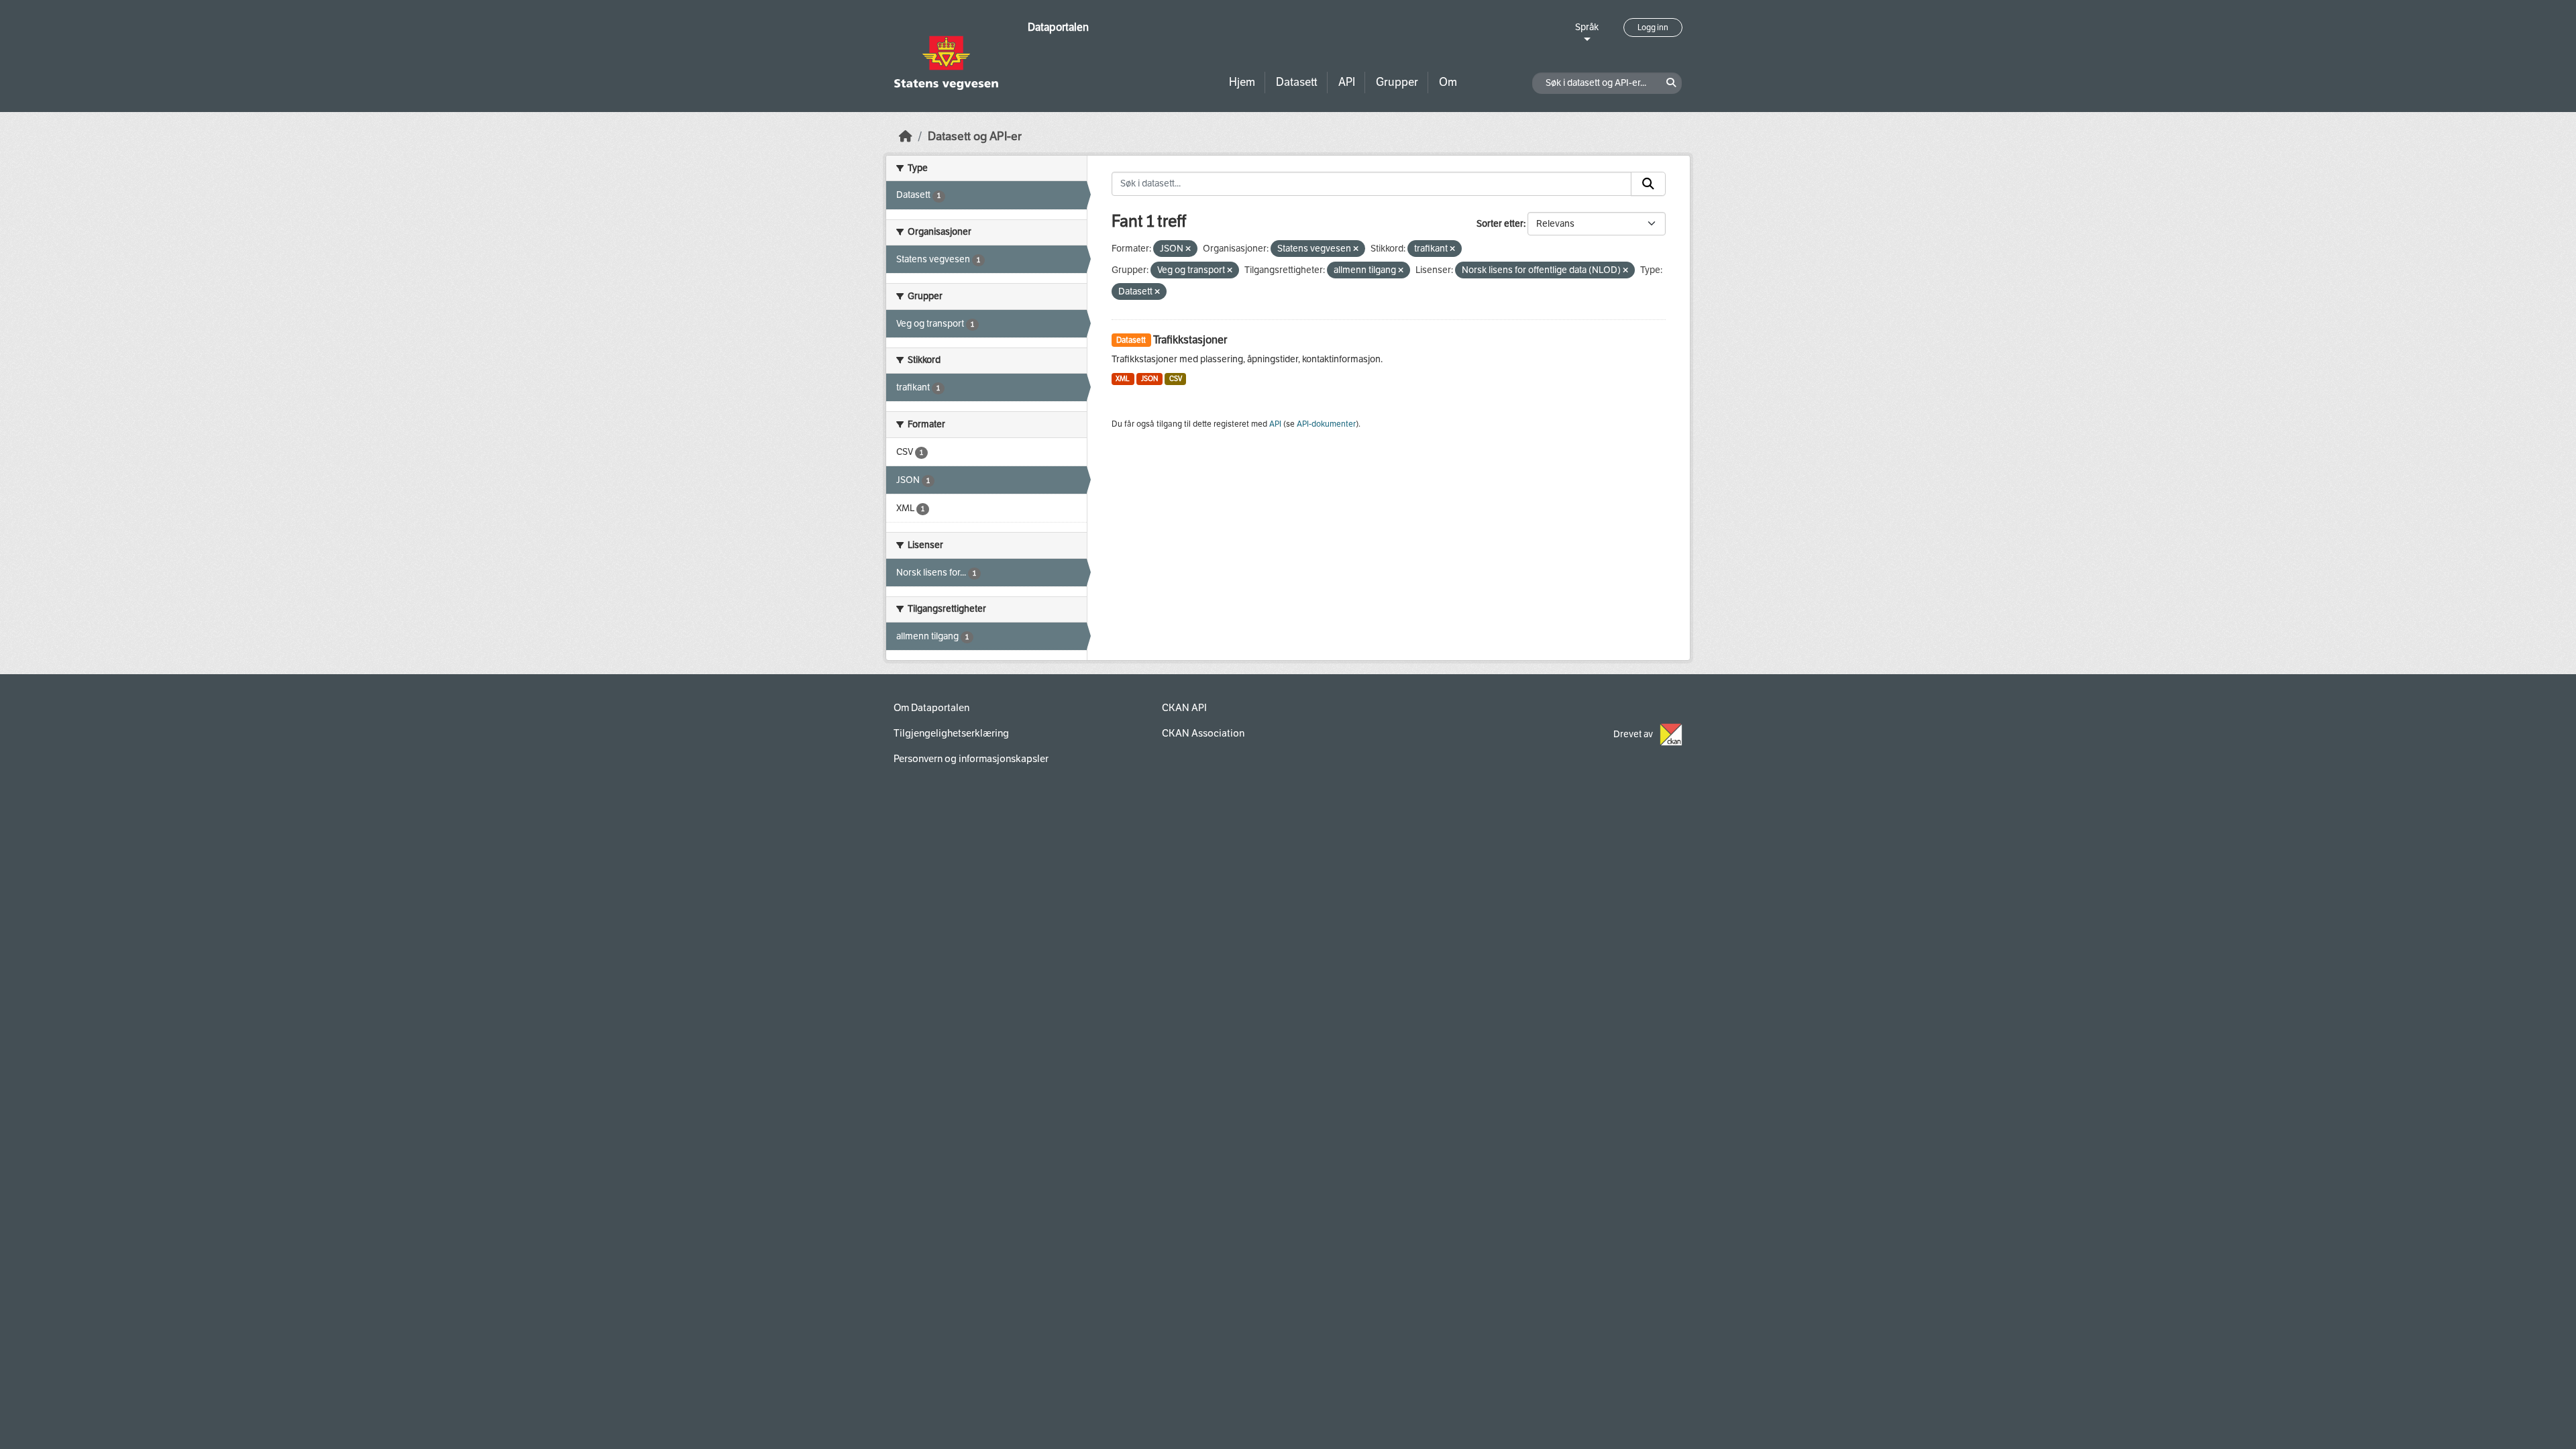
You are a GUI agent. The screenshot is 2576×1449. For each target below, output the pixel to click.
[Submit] (1648, 184)
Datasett (1297, 82)
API (1347, 82)
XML (1123, 379)
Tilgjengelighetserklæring (951, 733)
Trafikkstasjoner (1190, 340)
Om (1448, 82)
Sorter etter (1500, 224)
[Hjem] (906, 137)
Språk (1587, 27)
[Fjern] (1188, 249)
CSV (1176, 379)
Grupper (1397, 82)
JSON (1149, 379)
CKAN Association (1203, 733)
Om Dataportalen (931, 708)
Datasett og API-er (975, 137)
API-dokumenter (1326, 424)
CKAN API (1184, 708)
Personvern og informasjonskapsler (971, 759)
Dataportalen (1058, 27)
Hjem (1242, 82)
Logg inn (1653, 28)
